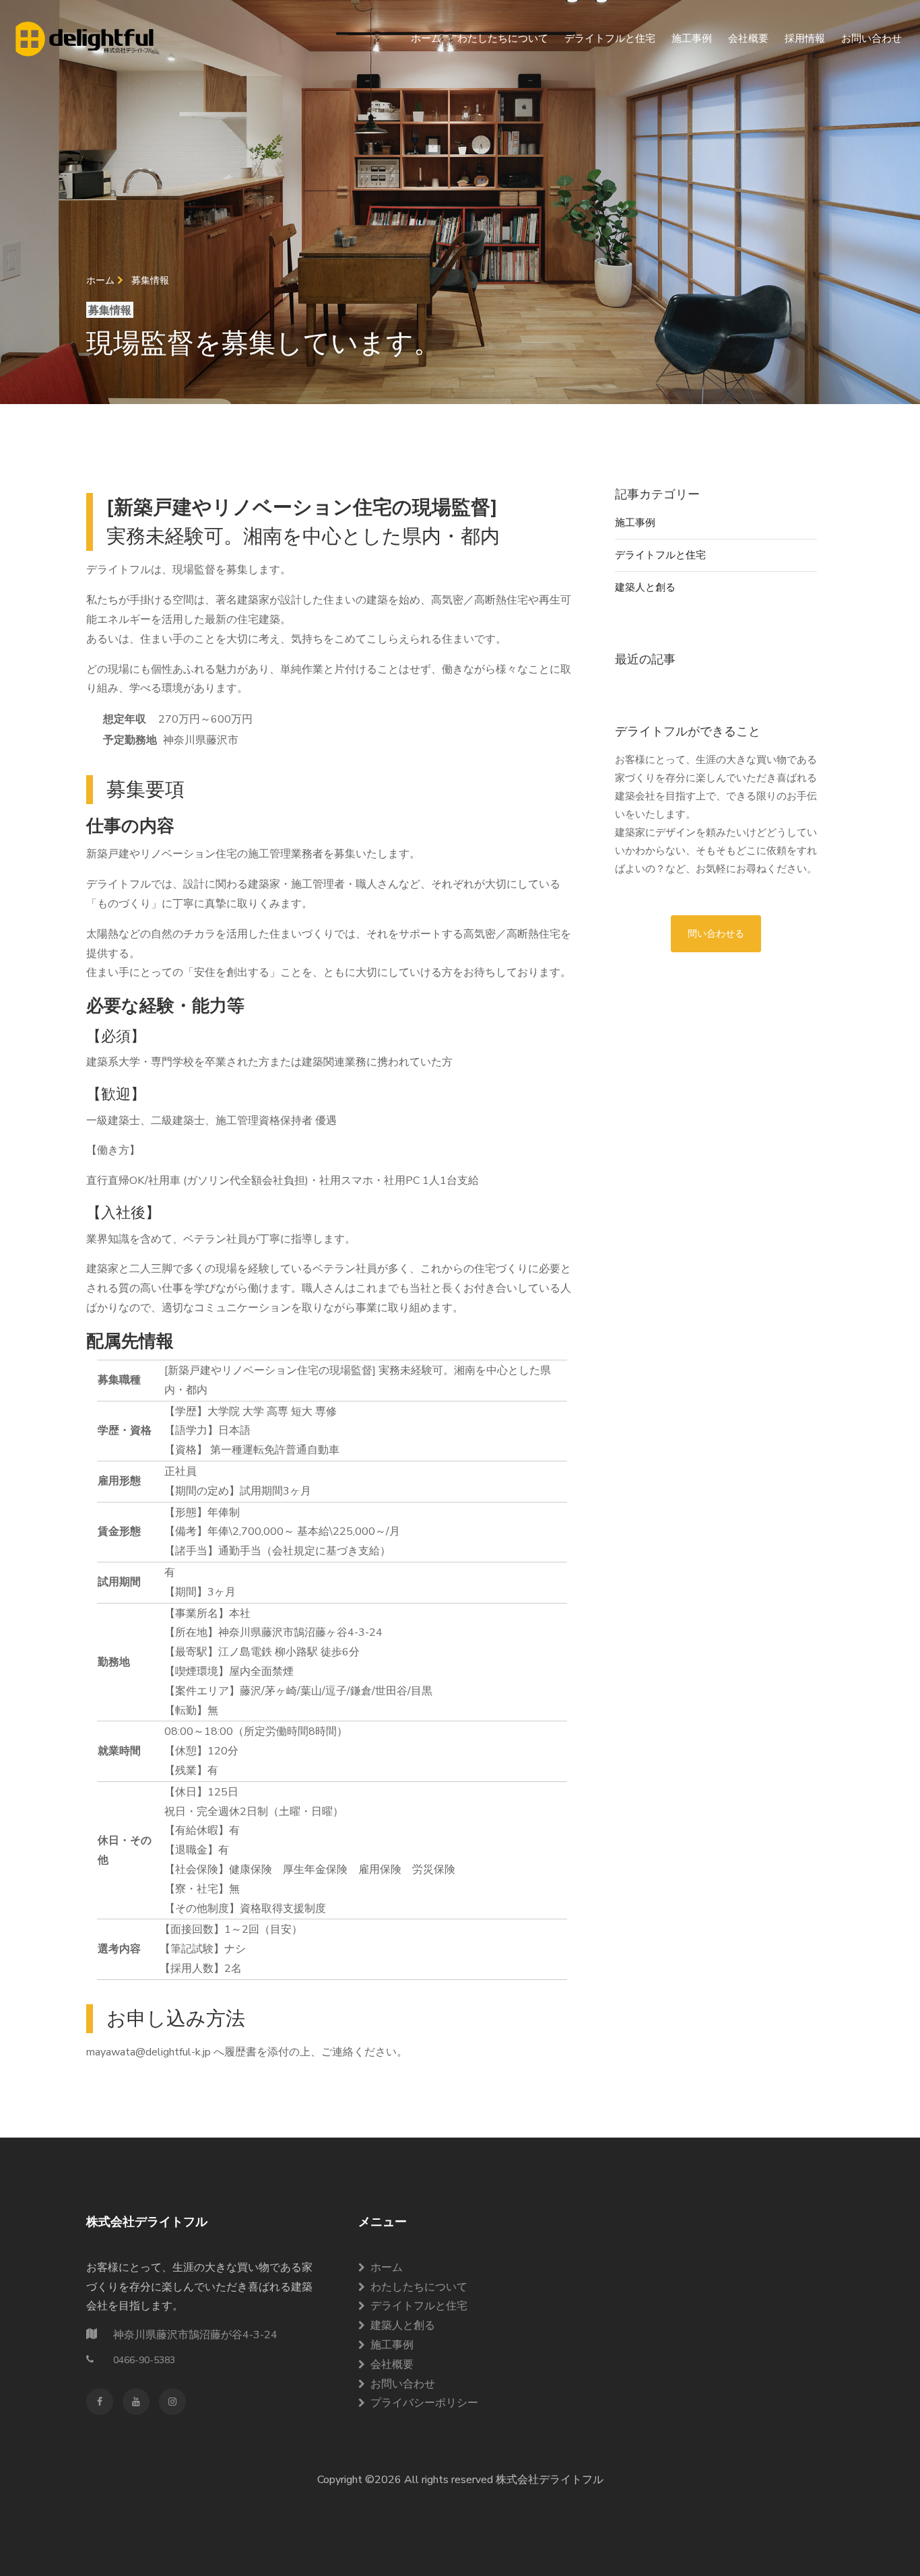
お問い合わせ (872, 38)
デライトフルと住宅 (610, 38)
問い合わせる (716, 934)
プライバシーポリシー (424, 2403)
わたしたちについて (503, 38)
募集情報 (150, 280)
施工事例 (692, 38)
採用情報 (805, 38)
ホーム (426, 38)
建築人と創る (645, 587)
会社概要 (748, 38)
